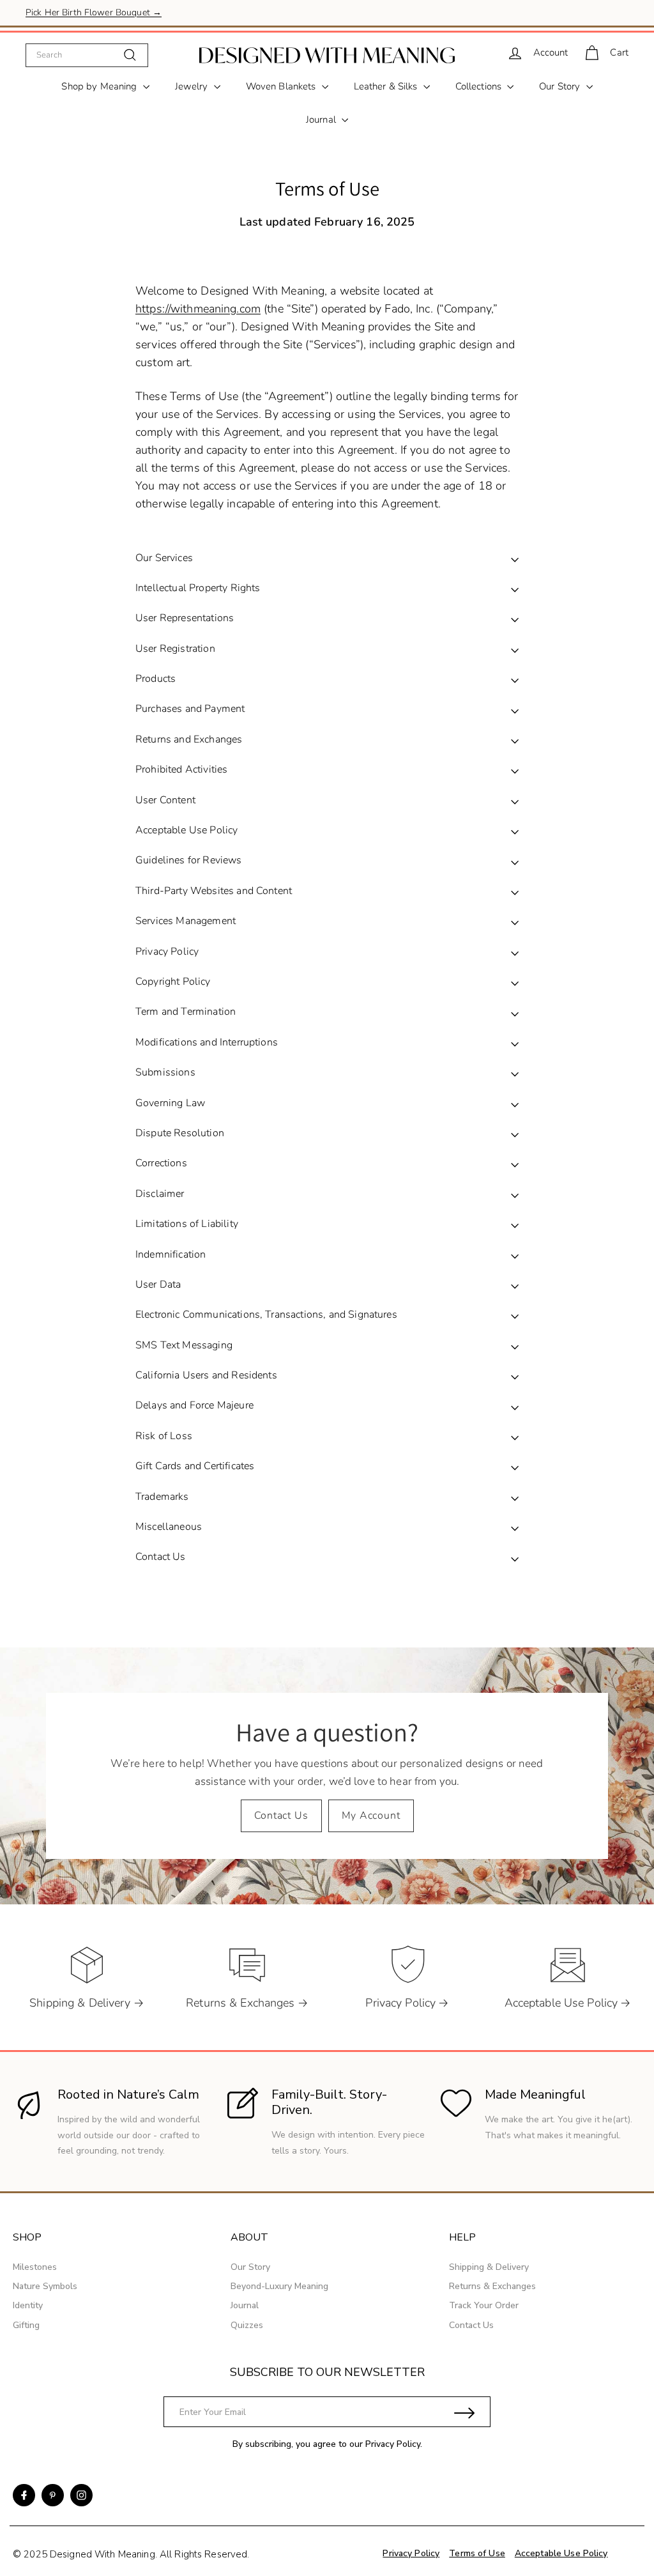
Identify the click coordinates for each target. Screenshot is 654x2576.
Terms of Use (477, 2553)
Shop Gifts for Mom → (72, 12)
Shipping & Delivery (489, 2267)
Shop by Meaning (100, 86)
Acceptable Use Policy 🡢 (568, 2003)
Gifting (26, 2325)
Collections (480, 86)
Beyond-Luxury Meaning (279, 2286)
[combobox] (87, 55)
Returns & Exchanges (492, 2286)
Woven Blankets (282, 86)
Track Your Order (484, 2305)
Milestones (35, 2267)
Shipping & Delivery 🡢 (87, 2003)
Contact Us (281, 1816)
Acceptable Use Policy (561, 2553)
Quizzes (247, 2325)
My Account (371, 1816)
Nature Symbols (45, 2286)
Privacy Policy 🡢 (407, 2003)
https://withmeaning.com (198, 309)
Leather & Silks (387, 86)
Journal (322, 120)
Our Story (561, 86)
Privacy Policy (393, 2444)
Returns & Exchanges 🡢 (247, 2003)
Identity (28, 2305)
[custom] (24, 2495)
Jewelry (193, 86)
